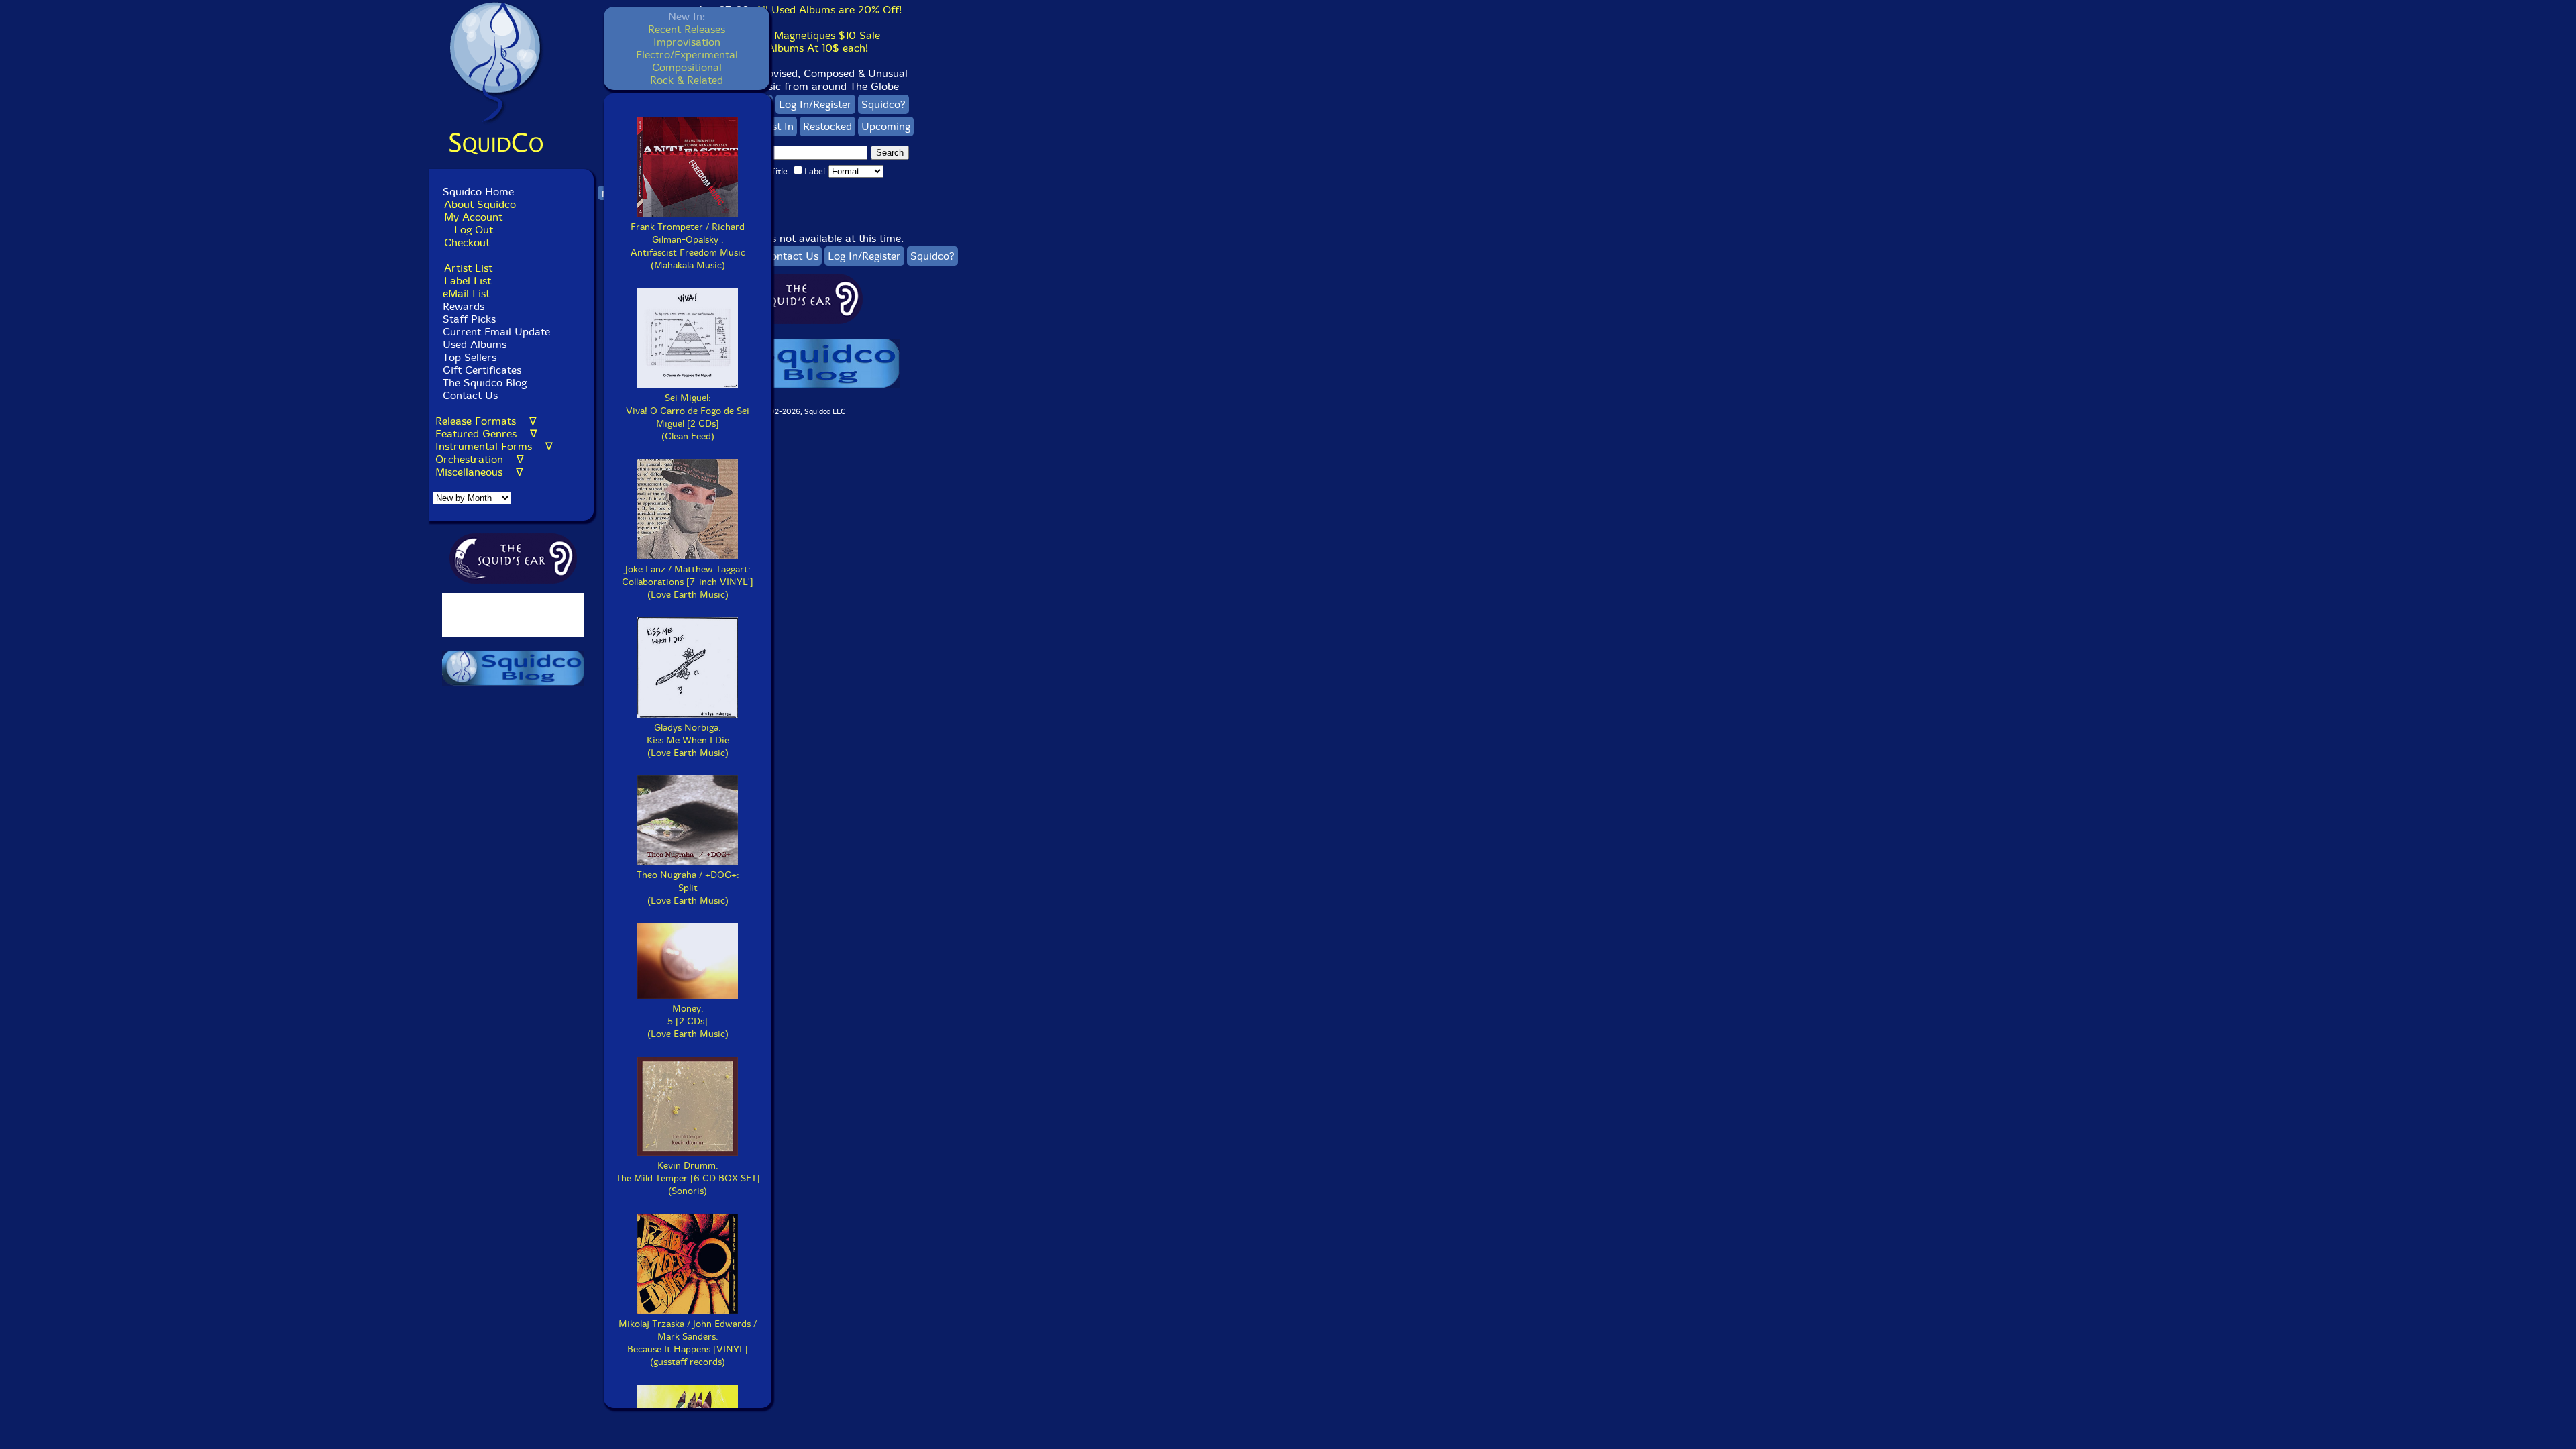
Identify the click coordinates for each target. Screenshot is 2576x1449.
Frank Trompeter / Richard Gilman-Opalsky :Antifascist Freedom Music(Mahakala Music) (688, 246)
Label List (468, 281)
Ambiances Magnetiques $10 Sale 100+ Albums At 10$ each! (799, 42)
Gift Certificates (482, 370)
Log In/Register (815, 104)
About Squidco (480, 204)
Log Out (474, 230)
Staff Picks (469, 319)
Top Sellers (470, 357)
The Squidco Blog (485, 383)
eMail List (466, 293)
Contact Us (469, 395)
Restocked (827, 126)
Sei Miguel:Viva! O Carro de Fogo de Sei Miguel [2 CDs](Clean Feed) (688, 417)
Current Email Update (495, 332)
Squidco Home (478, 192)
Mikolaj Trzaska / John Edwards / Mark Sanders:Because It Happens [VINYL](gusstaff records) (688, 1343)
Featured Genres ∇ (486, 434)
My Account (473, 217)
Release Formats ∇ (486, 421)
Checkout (467, 243)
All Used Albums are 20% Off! (828, 10)
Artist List (468, 268)
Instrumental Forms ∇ (494, 446)
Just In (779, 126)
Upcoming (886, 126)
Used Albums (475, 344)
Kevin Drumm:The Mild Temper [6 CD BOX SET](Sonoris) (688, 1178)
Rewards (464, 306)
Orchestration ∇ (480, 459)
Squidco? (883, 104)
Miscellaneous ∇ (479, 472)
